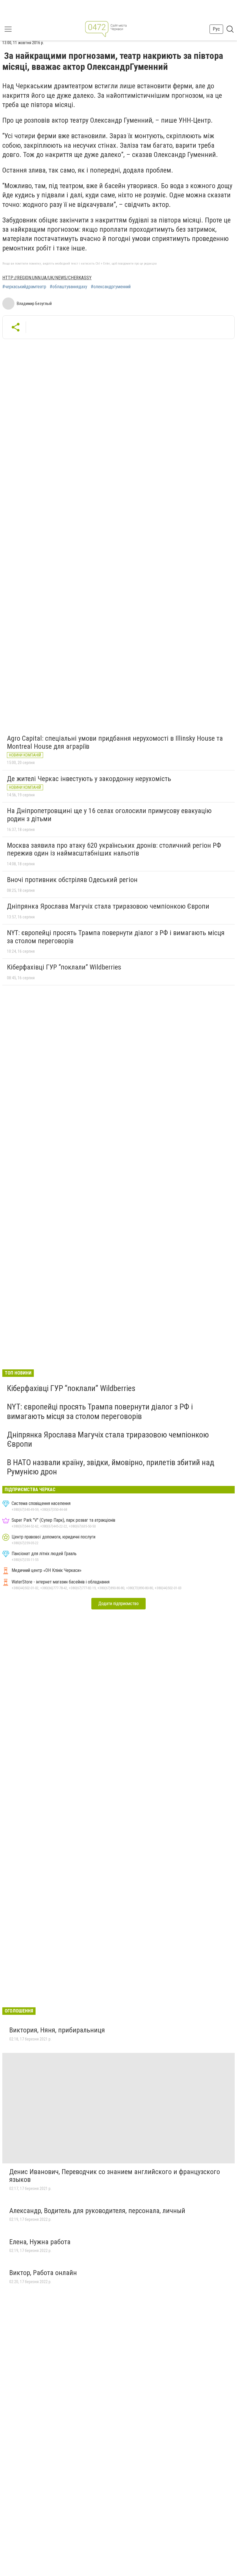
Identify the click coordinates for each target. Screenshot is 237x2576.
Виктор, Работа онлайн (43, 2273)
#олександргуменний (111, 287)
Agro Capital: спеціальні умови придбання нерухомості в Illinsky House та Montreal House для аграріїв (115, 742)
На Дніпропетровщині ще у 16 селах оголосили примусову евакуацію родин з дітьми (109, 815)
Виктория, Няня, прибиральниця (57, 2030)
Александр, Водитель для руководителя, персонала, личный (97, 2211)
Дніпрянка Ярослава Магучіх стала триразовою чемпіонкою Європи (108, 906)
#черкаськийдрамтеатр (24, 287)
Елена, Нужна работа (40, 2242)
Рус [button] (216, 29)
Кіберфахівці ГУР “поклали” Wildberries (64, 967)
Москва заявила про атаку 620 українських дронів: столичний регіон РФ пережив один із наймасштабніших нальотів (114, 849)
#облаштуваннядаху (68, 287)
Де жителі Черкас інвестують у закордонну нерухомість (89, 779)
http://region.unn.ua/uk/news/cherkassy (47, 278)
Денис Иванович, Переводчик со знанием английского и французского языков (115, 2176)
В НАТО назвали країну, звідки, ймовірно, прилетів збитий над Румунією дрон (111, 1467)
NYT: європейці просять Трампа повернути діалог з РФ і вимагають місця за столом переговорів (116, 937)
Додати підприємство (118, 1604)
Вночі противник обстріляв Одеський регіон (72, 880)
